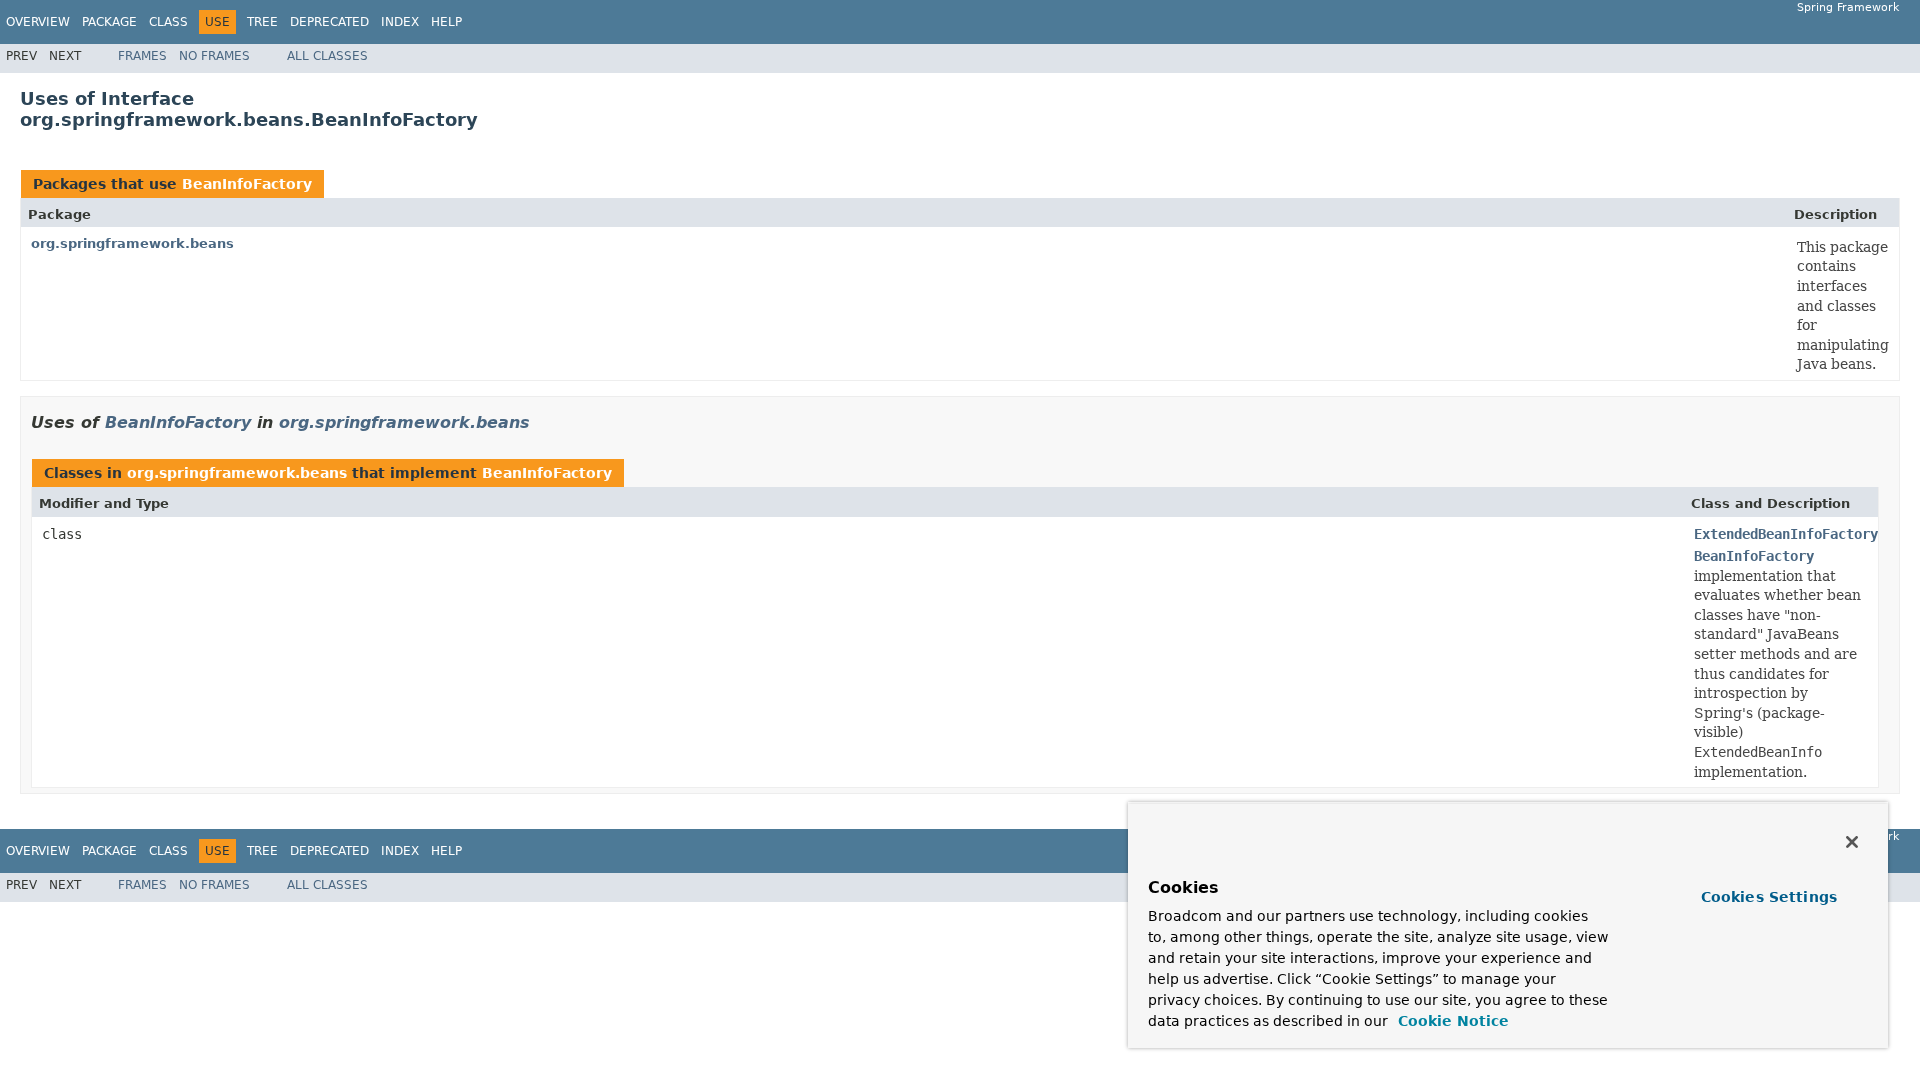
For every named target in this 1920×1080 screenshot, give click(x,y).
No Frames (214, 56)
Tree (262, 22)
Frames (142, 56)
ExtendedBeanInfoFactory (1786, 534)
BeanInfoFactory (247, 184)
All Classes (327, 56)
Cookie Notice (1451, 1021)
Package (109, 22)
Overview (38, 22)
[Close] (1852, 842)
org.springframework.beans (132, 243)
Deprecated (329, 22)
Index (400, 22)
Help (446, 22)
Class (168, 22)
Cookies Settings (1769, 897)
